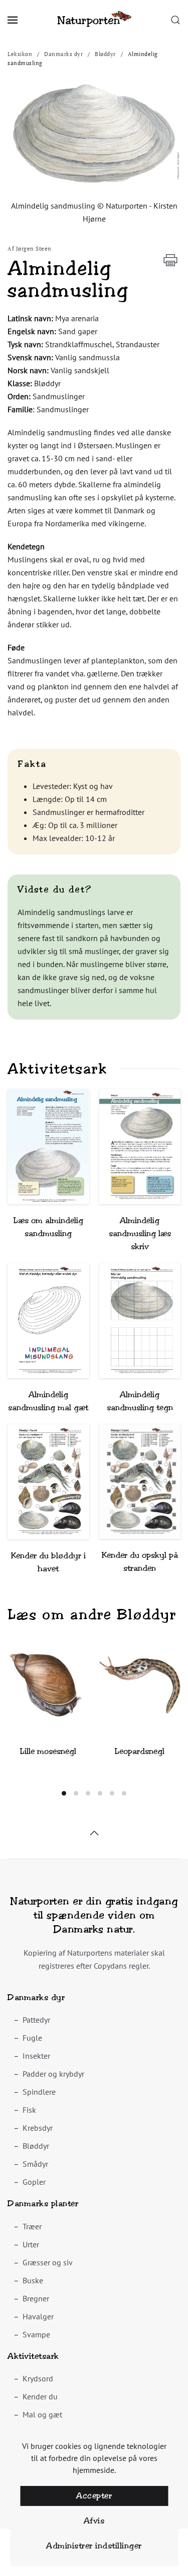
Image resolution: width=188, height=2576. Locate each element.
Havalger (38, 2316)
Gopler (34, 2182)
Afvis (94, 2521)
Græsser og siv (48, 2262)
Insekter (36, 2056)
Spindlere (39, 2092)
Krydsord (38, 2378)
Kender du (40, 2396)
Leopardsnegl (140, 1751)
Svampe (36, 2334)
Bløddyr (36, 2146)
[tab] (64, 1793)
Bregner (36, 2298)
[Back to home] (94, 20)
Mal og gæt (42, 2414)
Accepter (94, 2496)
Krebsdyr (38, 2128)
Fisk (29, 2110)
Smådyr (35, 2164)
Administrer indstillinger (94, 2546)
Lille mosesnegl (48, 1751)
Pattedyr (36, 2020)
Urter (31, 2244)
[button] (13, 20)
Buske (33, 2280)
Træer (32, 2226)
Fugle (32, 2038)
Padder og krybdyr (53, 2074)
